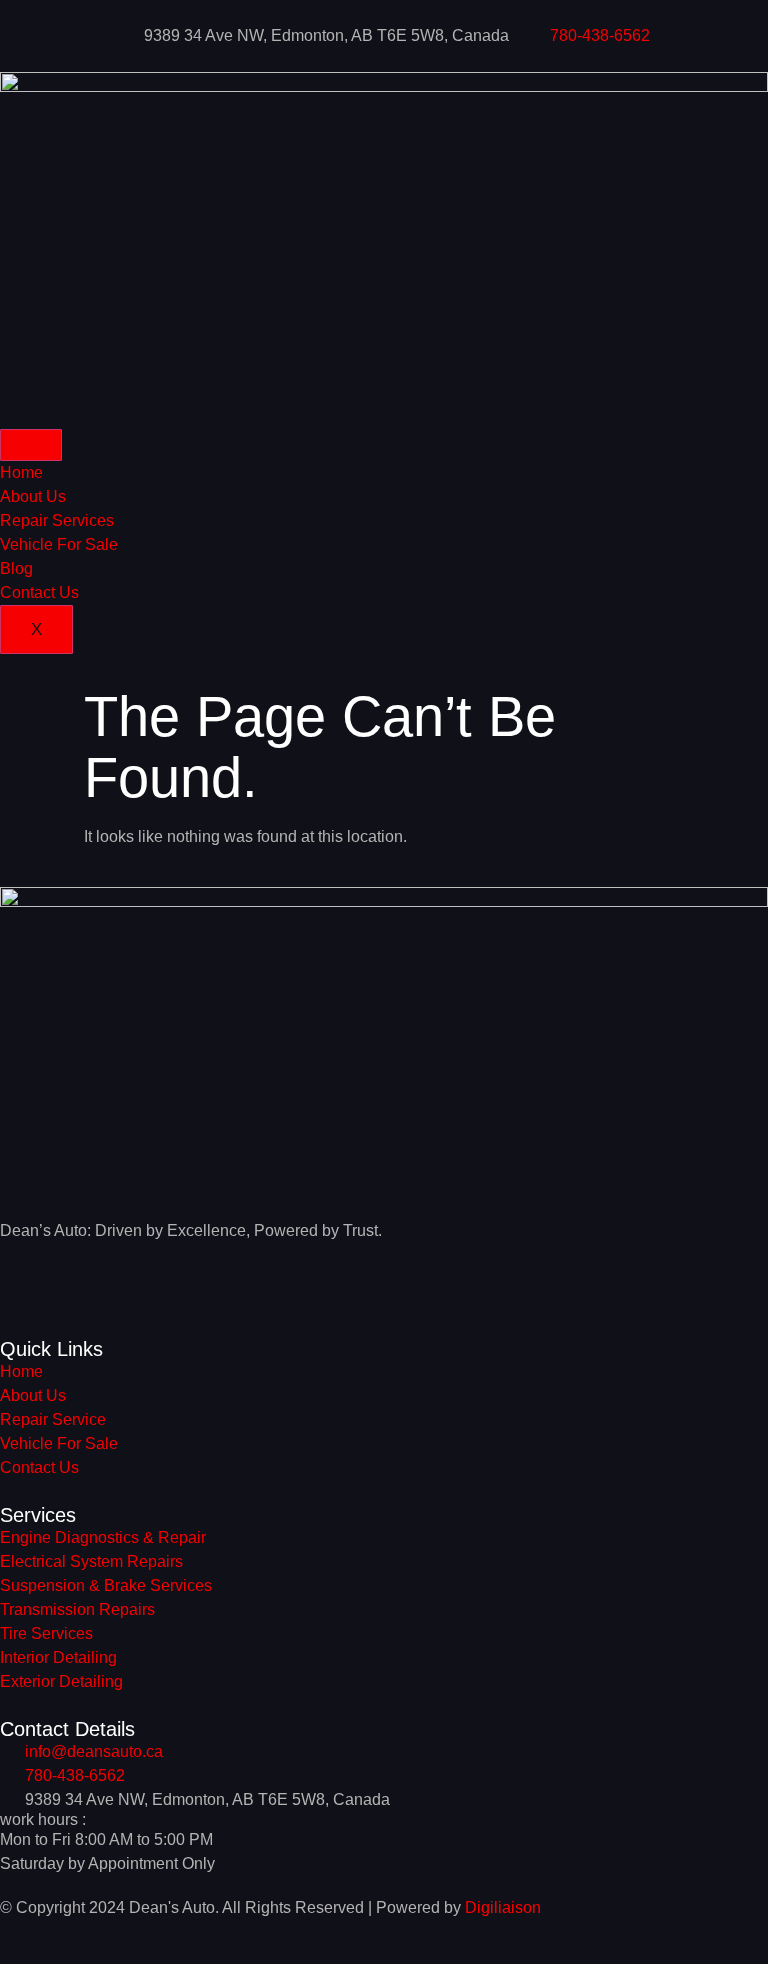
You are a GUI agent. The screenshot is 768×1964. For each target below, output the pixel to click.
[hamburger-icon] (31, 445)
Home (21, 472)
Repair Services (57, 520)
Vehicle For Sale (59, 544)
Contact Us (39, 592)
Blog (16, 568)
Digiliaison (503, 1907)
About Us (33, 496)
